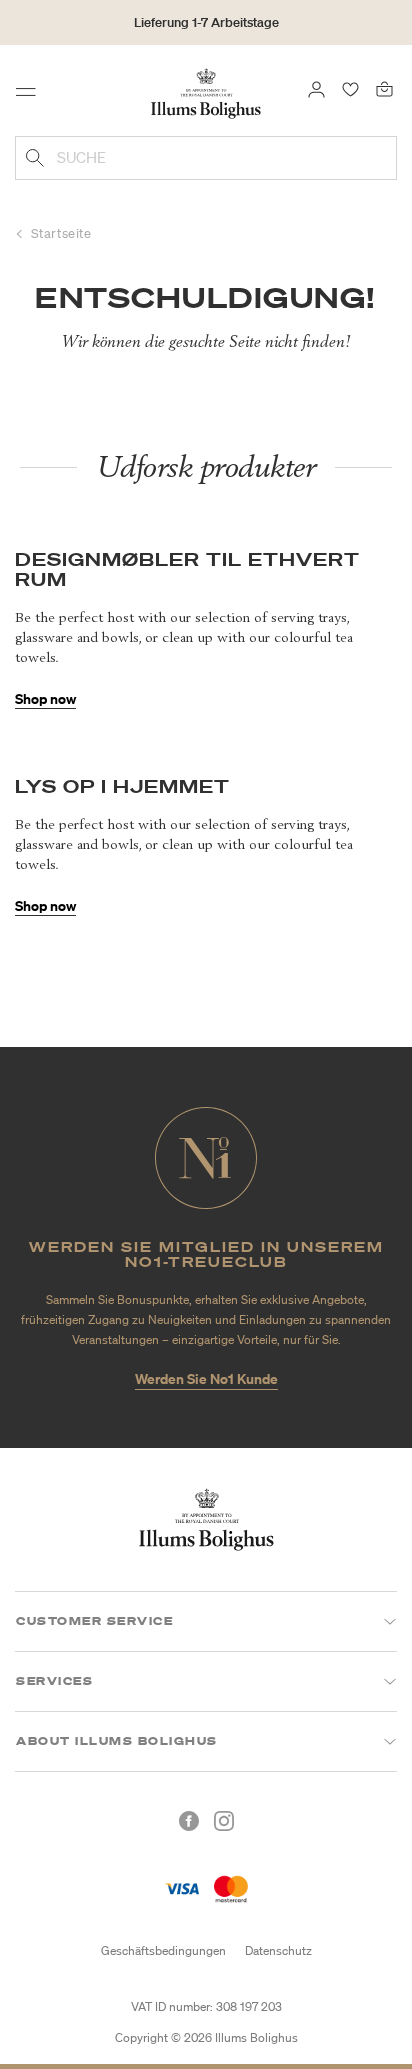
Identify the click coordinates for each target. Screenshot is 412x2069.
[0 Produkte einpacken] (384, 88)
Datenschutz (278, 1950)
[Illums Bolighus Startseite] (206, 92)
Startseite (61, 233)
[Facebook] (189, 1821)
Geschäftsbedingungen (163, 1950)
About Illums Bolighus (117, 1741)
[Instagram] (224, 1821)
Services (54, 1681)
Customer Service (94, 1621)
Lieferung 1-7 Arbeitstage (206, 22)
